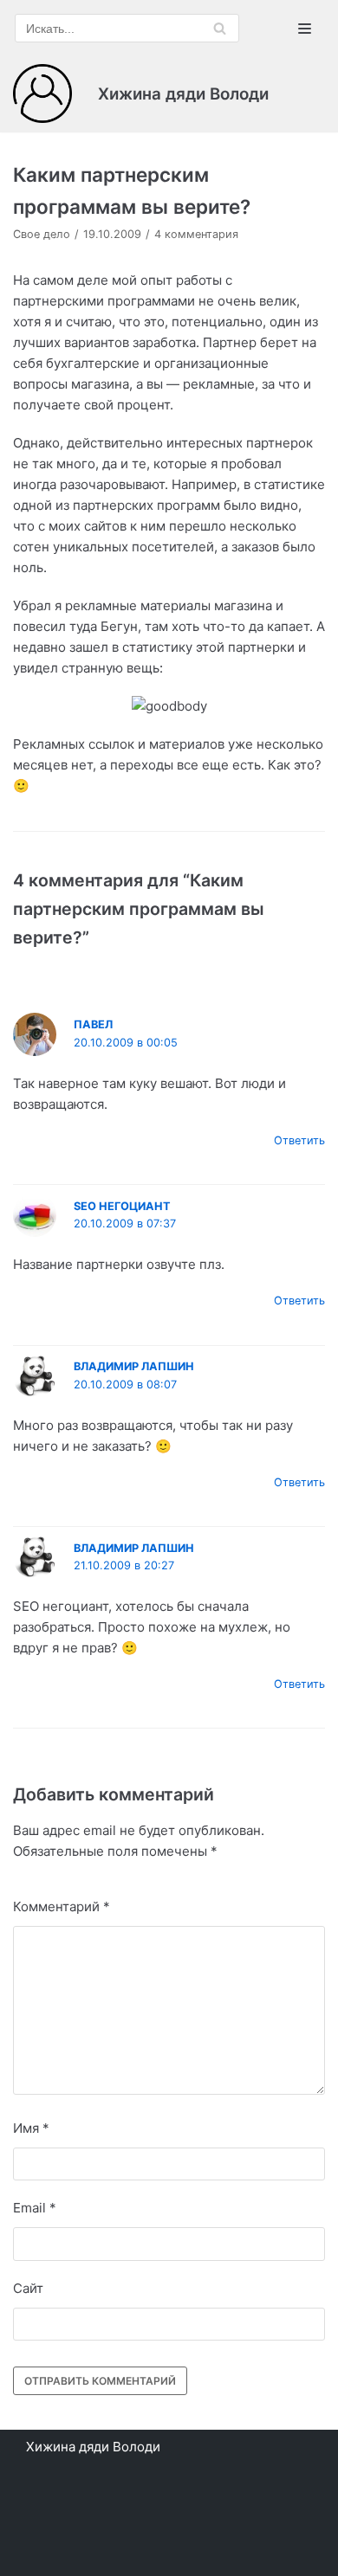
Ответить (299, 1140)
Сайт (28, 2288)
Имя (31, 2128)
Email (35, 2208)
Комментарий (62, 1906)
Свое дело (42, 234)
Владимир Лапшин (134, 1366)
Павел (93, 1024)
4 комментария (196, 234)
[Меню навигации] (305, 29)
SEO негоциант (122, 1206)
